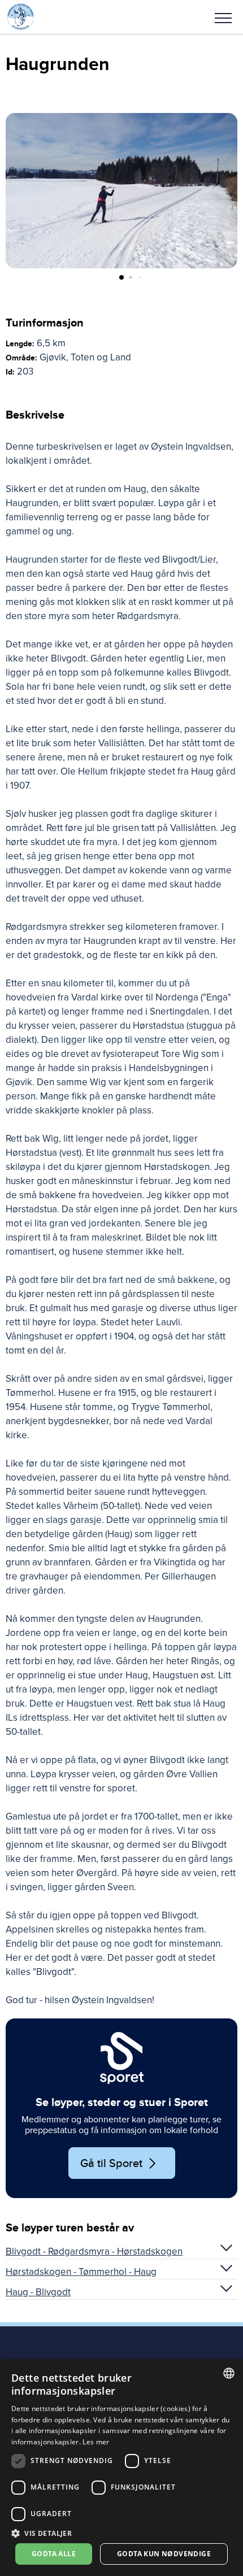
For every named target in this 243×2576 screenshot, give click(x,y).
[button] (223, 17)
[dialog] (121, 2468)
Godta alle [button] (54, 2554)
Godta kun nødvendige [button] (164, 2554)
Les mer (96, 2442)
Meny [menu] (223, 17)
